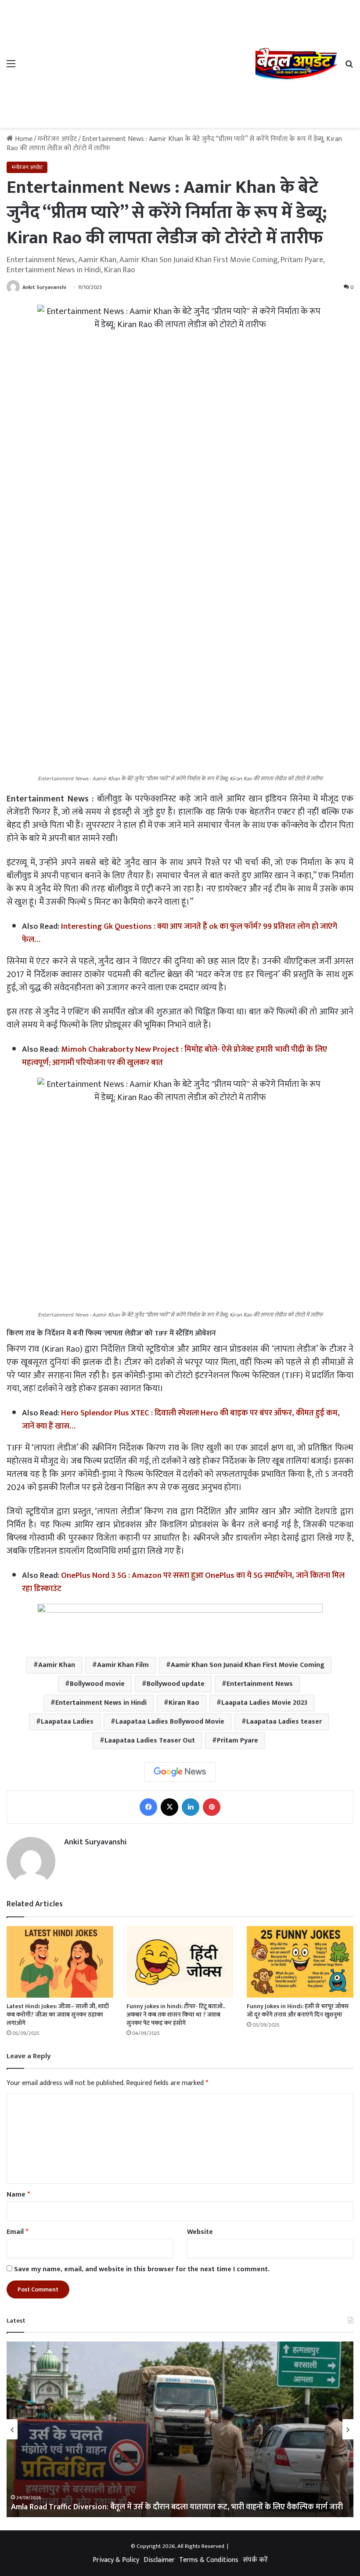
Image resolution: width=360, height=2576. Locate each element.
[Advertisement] (138, 62)
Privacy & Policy (116, 2560)
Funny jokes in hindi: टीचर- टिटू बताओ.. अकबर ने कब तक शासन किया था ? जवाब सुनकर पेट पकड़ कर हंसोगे (176, 2015)
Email (17, 2232)
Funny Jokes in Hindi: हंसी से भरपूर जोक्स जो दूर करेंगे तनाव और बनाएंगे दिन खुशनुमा (298, 2010)
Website (200, 2232)
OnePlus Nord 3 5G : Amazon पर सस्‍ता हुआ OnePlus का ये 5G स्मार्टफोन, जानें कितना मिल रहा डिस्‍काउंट (183, 1582)
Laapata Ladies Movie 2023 (264, 1703)
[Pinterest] (212, 1807)
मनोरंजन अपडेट (57, 139)
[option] (180, 2429)
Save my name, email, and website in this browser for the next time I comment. (142, 2269)
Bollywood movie (97, 1684)
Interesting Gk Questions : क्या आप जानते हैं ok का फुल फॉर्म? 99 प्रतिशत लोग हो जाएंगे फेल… (180, 933)
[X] (169, 1807)
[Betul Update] (296, 64)
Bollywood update (176, 1684)
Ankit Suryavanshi (44, 287)
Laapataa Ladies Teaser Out (150, 1741)
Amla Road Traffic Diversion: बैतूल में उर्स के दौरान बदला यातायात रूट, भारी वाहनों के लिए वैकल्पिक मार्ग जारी (177, 2507)
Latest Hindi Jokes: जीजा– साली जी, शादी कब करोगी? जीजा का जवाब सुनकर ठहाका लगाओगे (58, 2015)
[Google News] (180, 1772)
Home (23, 139)
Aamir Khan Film (123, 1665)
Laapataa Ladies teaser (284, 1722)
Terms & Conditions (209, 2560)
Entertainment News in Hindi (101, 1703)
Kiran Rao (184, 1703)
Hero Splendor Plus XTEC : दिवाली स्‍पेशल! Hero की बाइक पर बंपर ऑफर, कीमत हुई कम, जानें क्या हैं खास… (181, 1420)
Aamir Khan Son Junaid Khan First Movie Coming (248, 1665)
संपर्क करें (255, 2560)
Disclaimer (159, 2560)
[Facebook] (148, 1807)
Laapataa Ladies (67, 1722)
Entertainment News (260, 1684)
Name (18, 2195)
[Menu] (11, 67)
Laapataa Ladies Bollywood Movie (170, 1722)
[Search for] (349, 67)
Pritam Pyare (238, 1741)
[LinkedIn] (191, 1807)
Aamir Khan (57, 1665)
